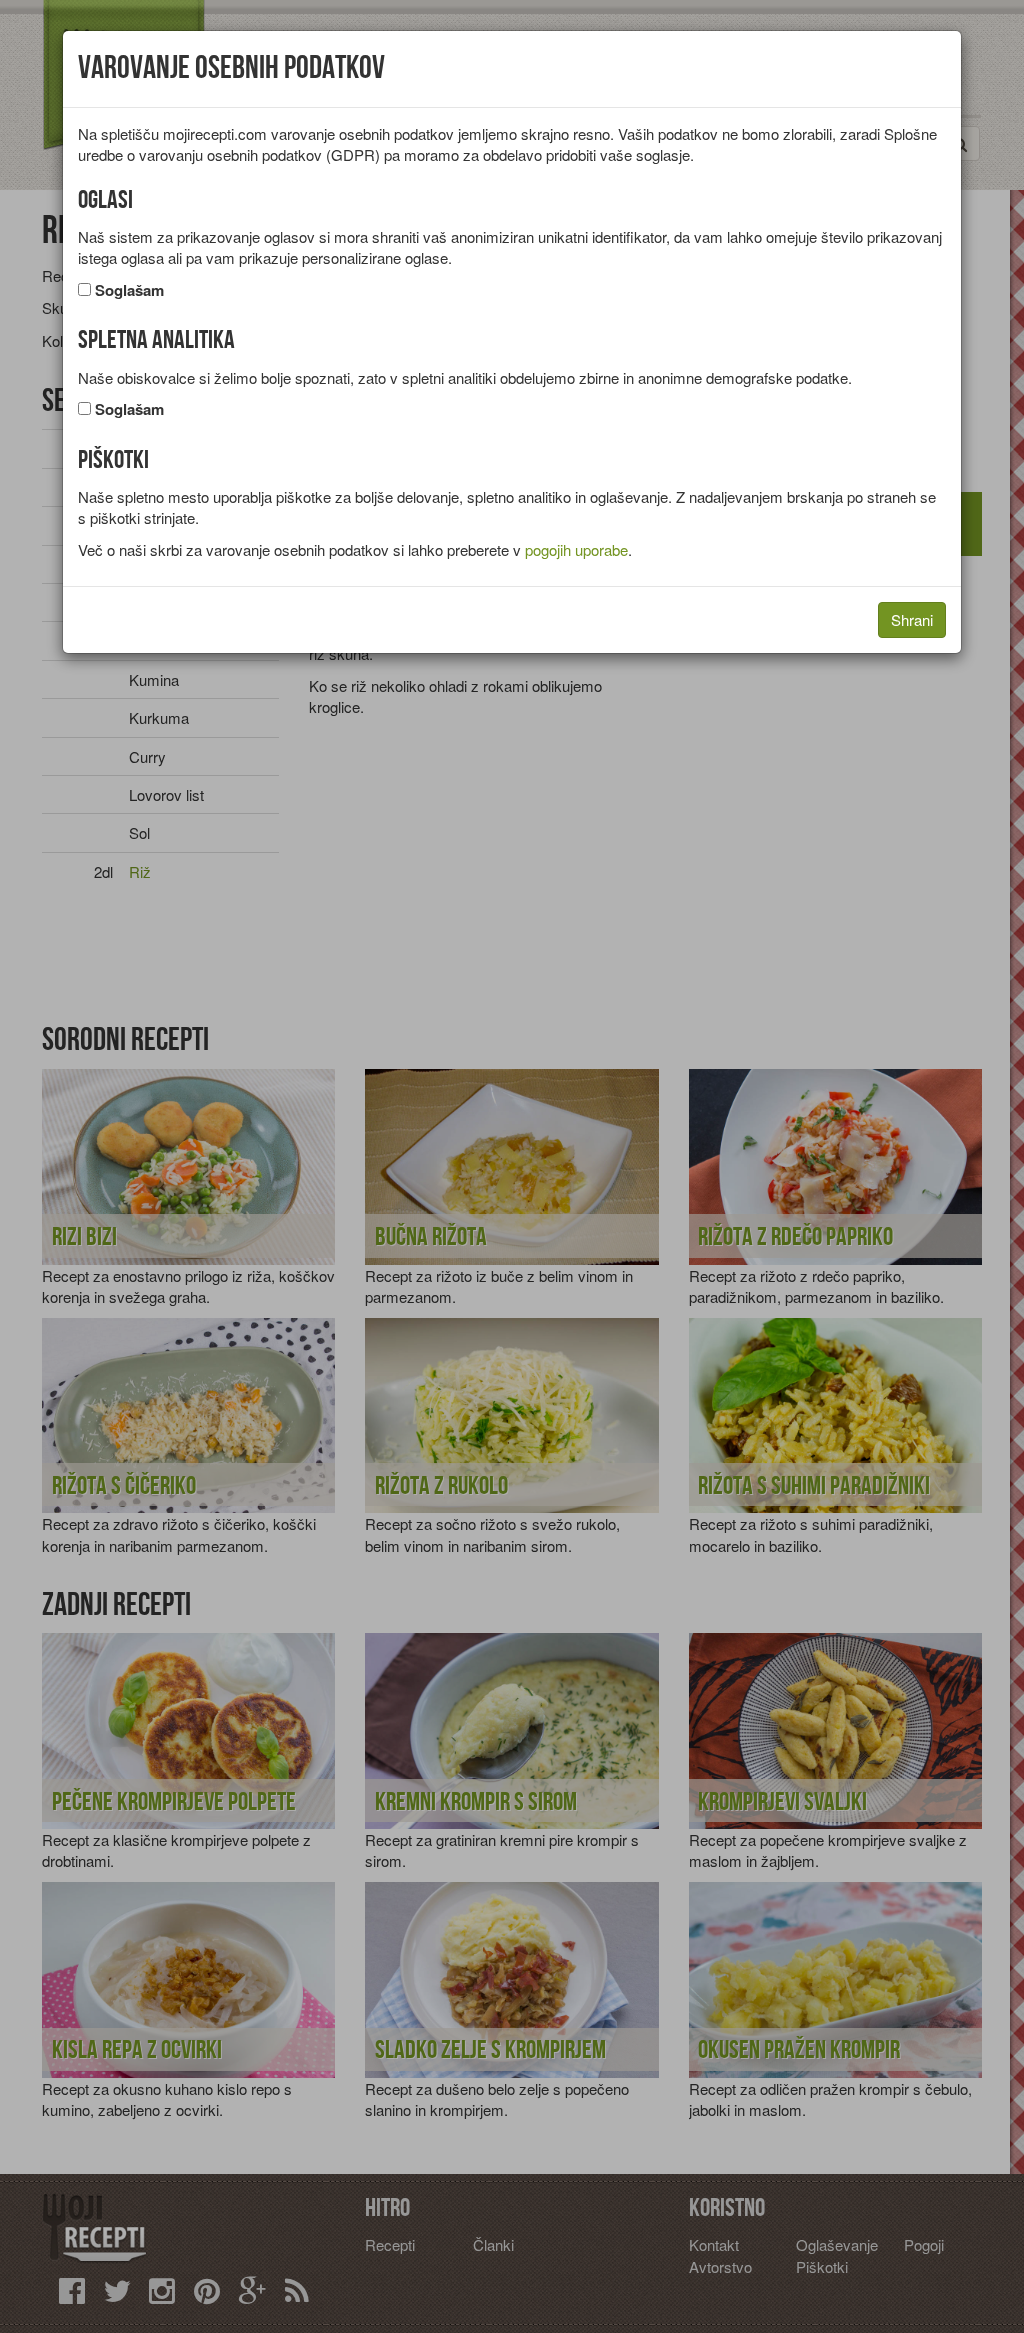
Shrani (912, 619)
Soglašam (129, 290)
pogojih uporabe (576, 549)
